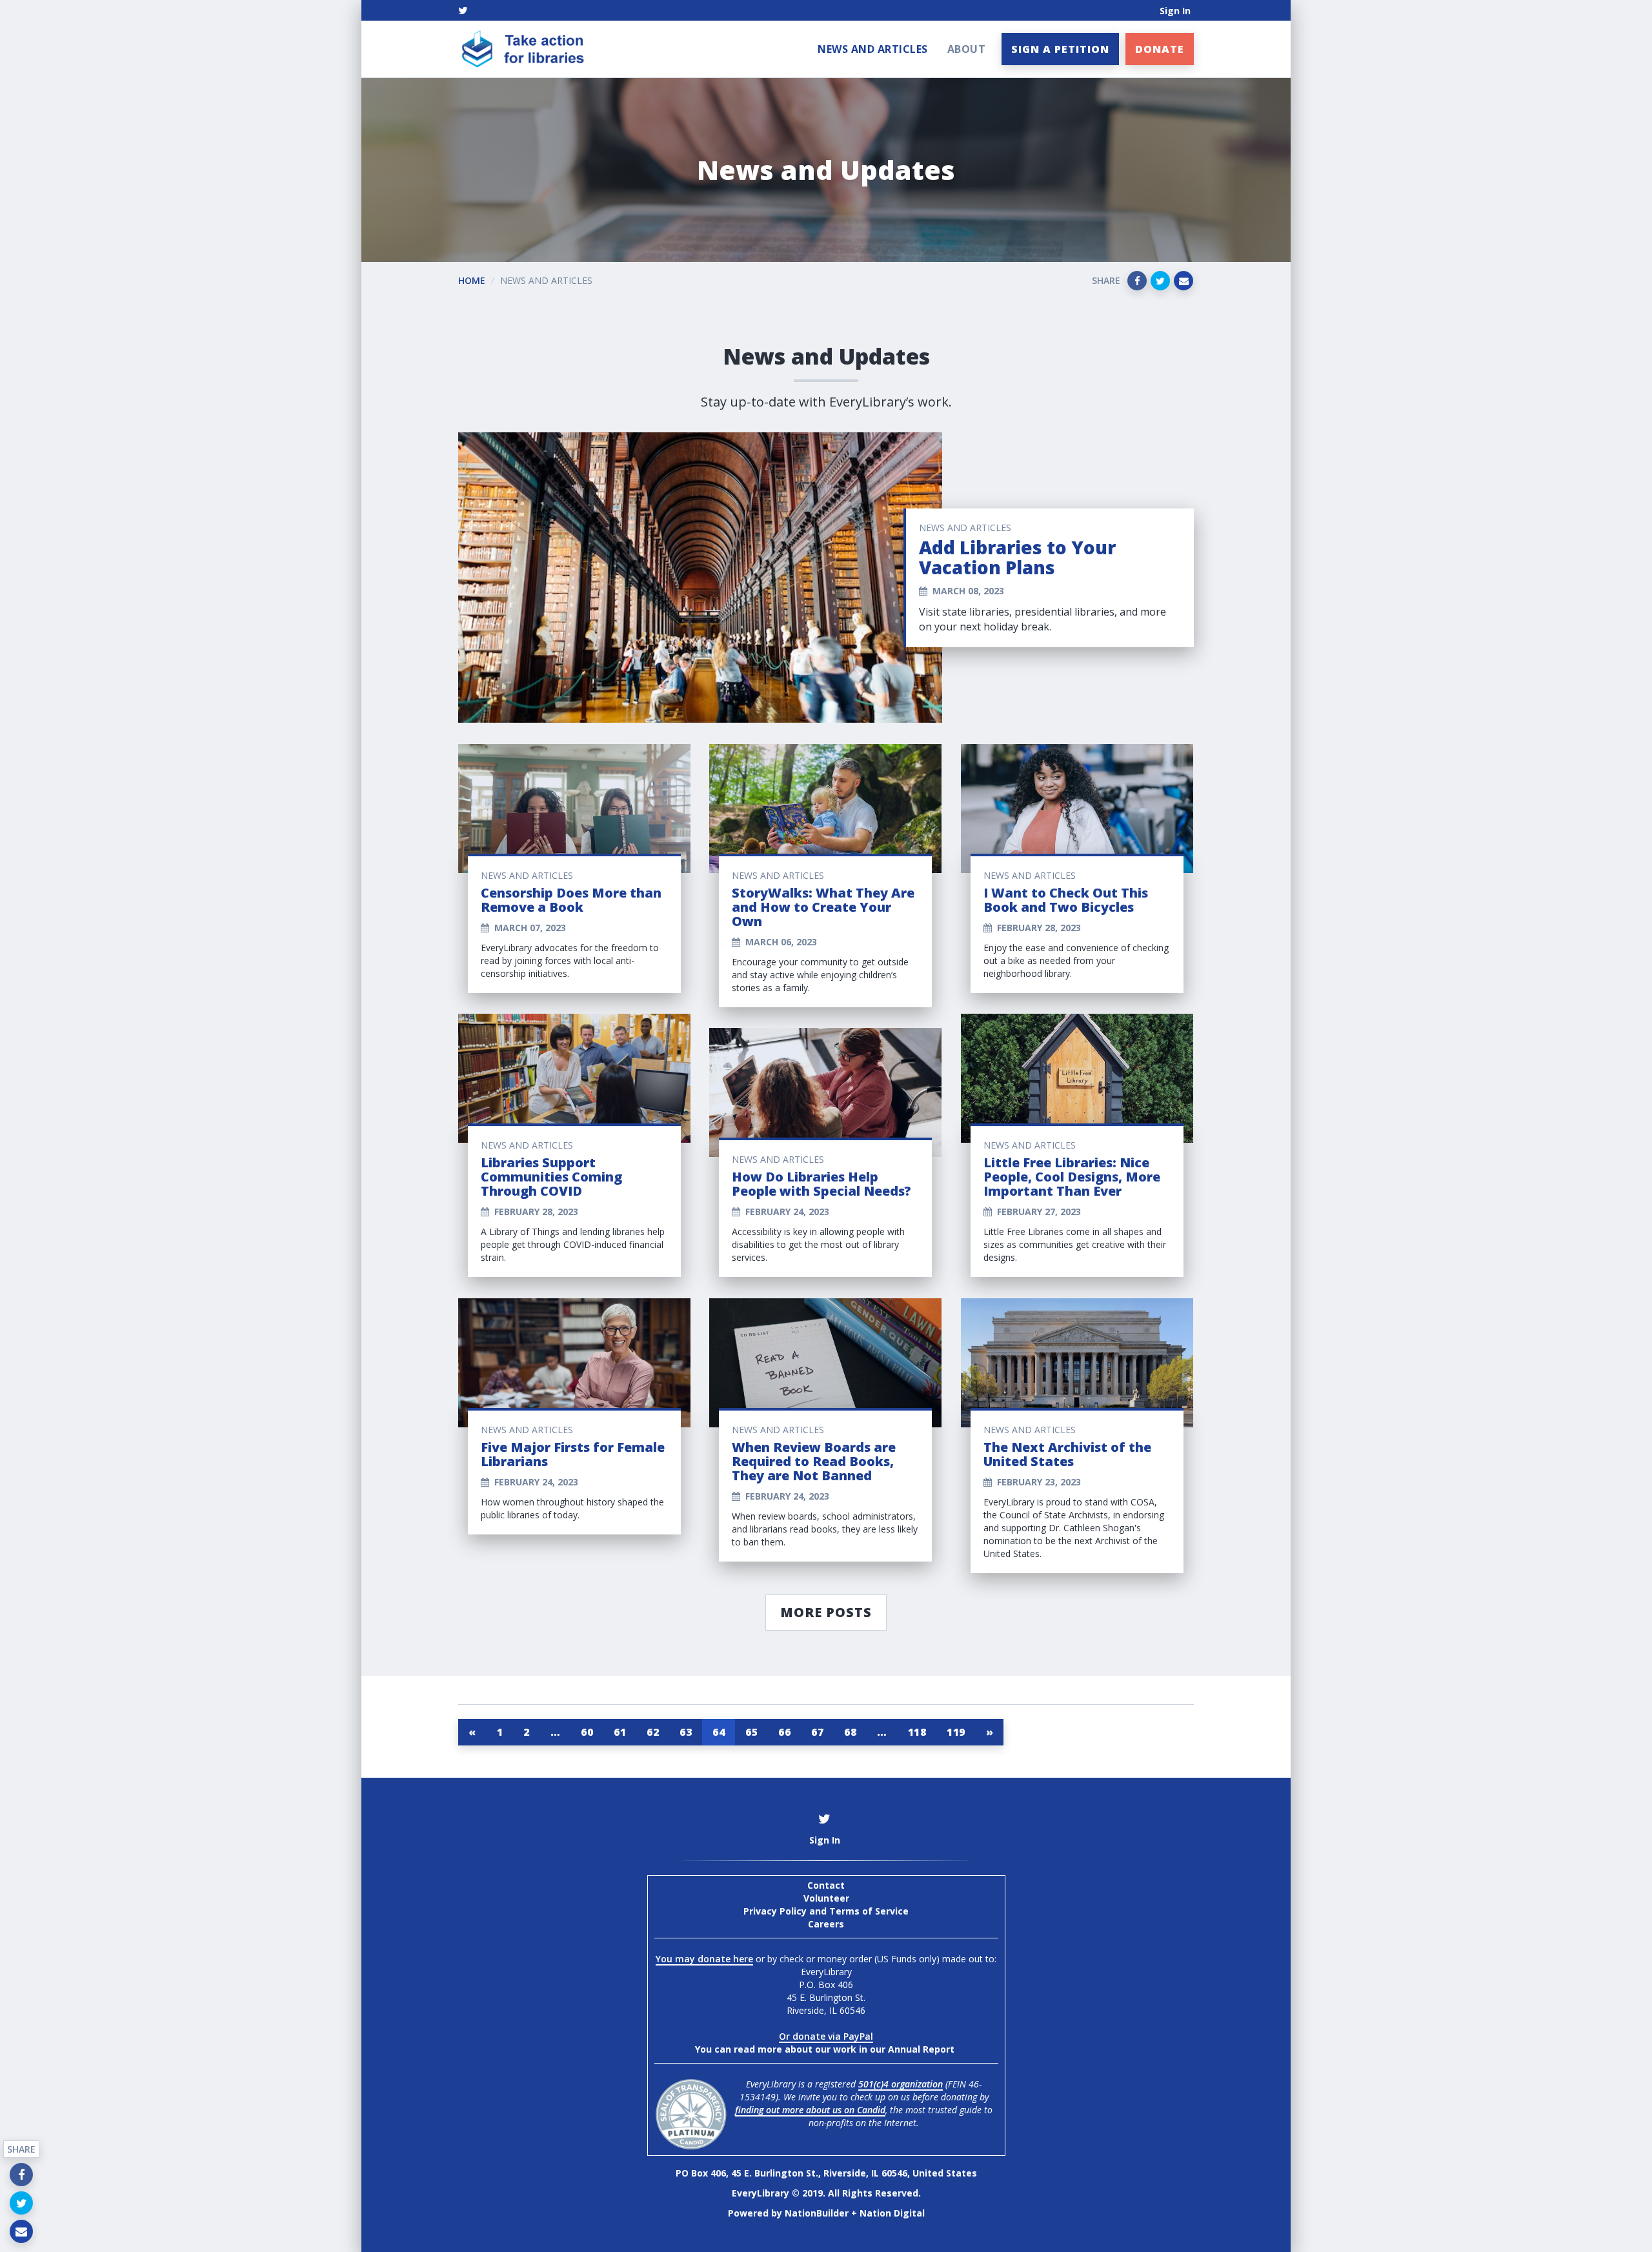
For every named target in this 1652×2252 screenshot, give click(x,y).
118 (917, 1732)
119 (956, 1732)
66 (784, 1732)
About (967, 49)
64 (719, 1732)
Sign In (1175, 11)
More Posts (826, 1612)
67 (817, 1732)
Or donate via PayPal (826, 2036)
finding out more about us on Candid (810, 2110)
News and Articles (873, 49)
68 (850, 1732)
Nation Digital (892, 2213)
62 (653, 1732)
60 (587, 1732)
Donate (1160, 49)
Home (472, 280)
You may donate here (704, 1959)
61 (620, 1732)
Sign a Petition (1060, 49)
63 (686, 1732)
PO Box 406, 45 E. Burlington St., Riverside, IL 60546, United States (826, 2173)
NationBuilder (817, 2213)
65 (751, 1732)
